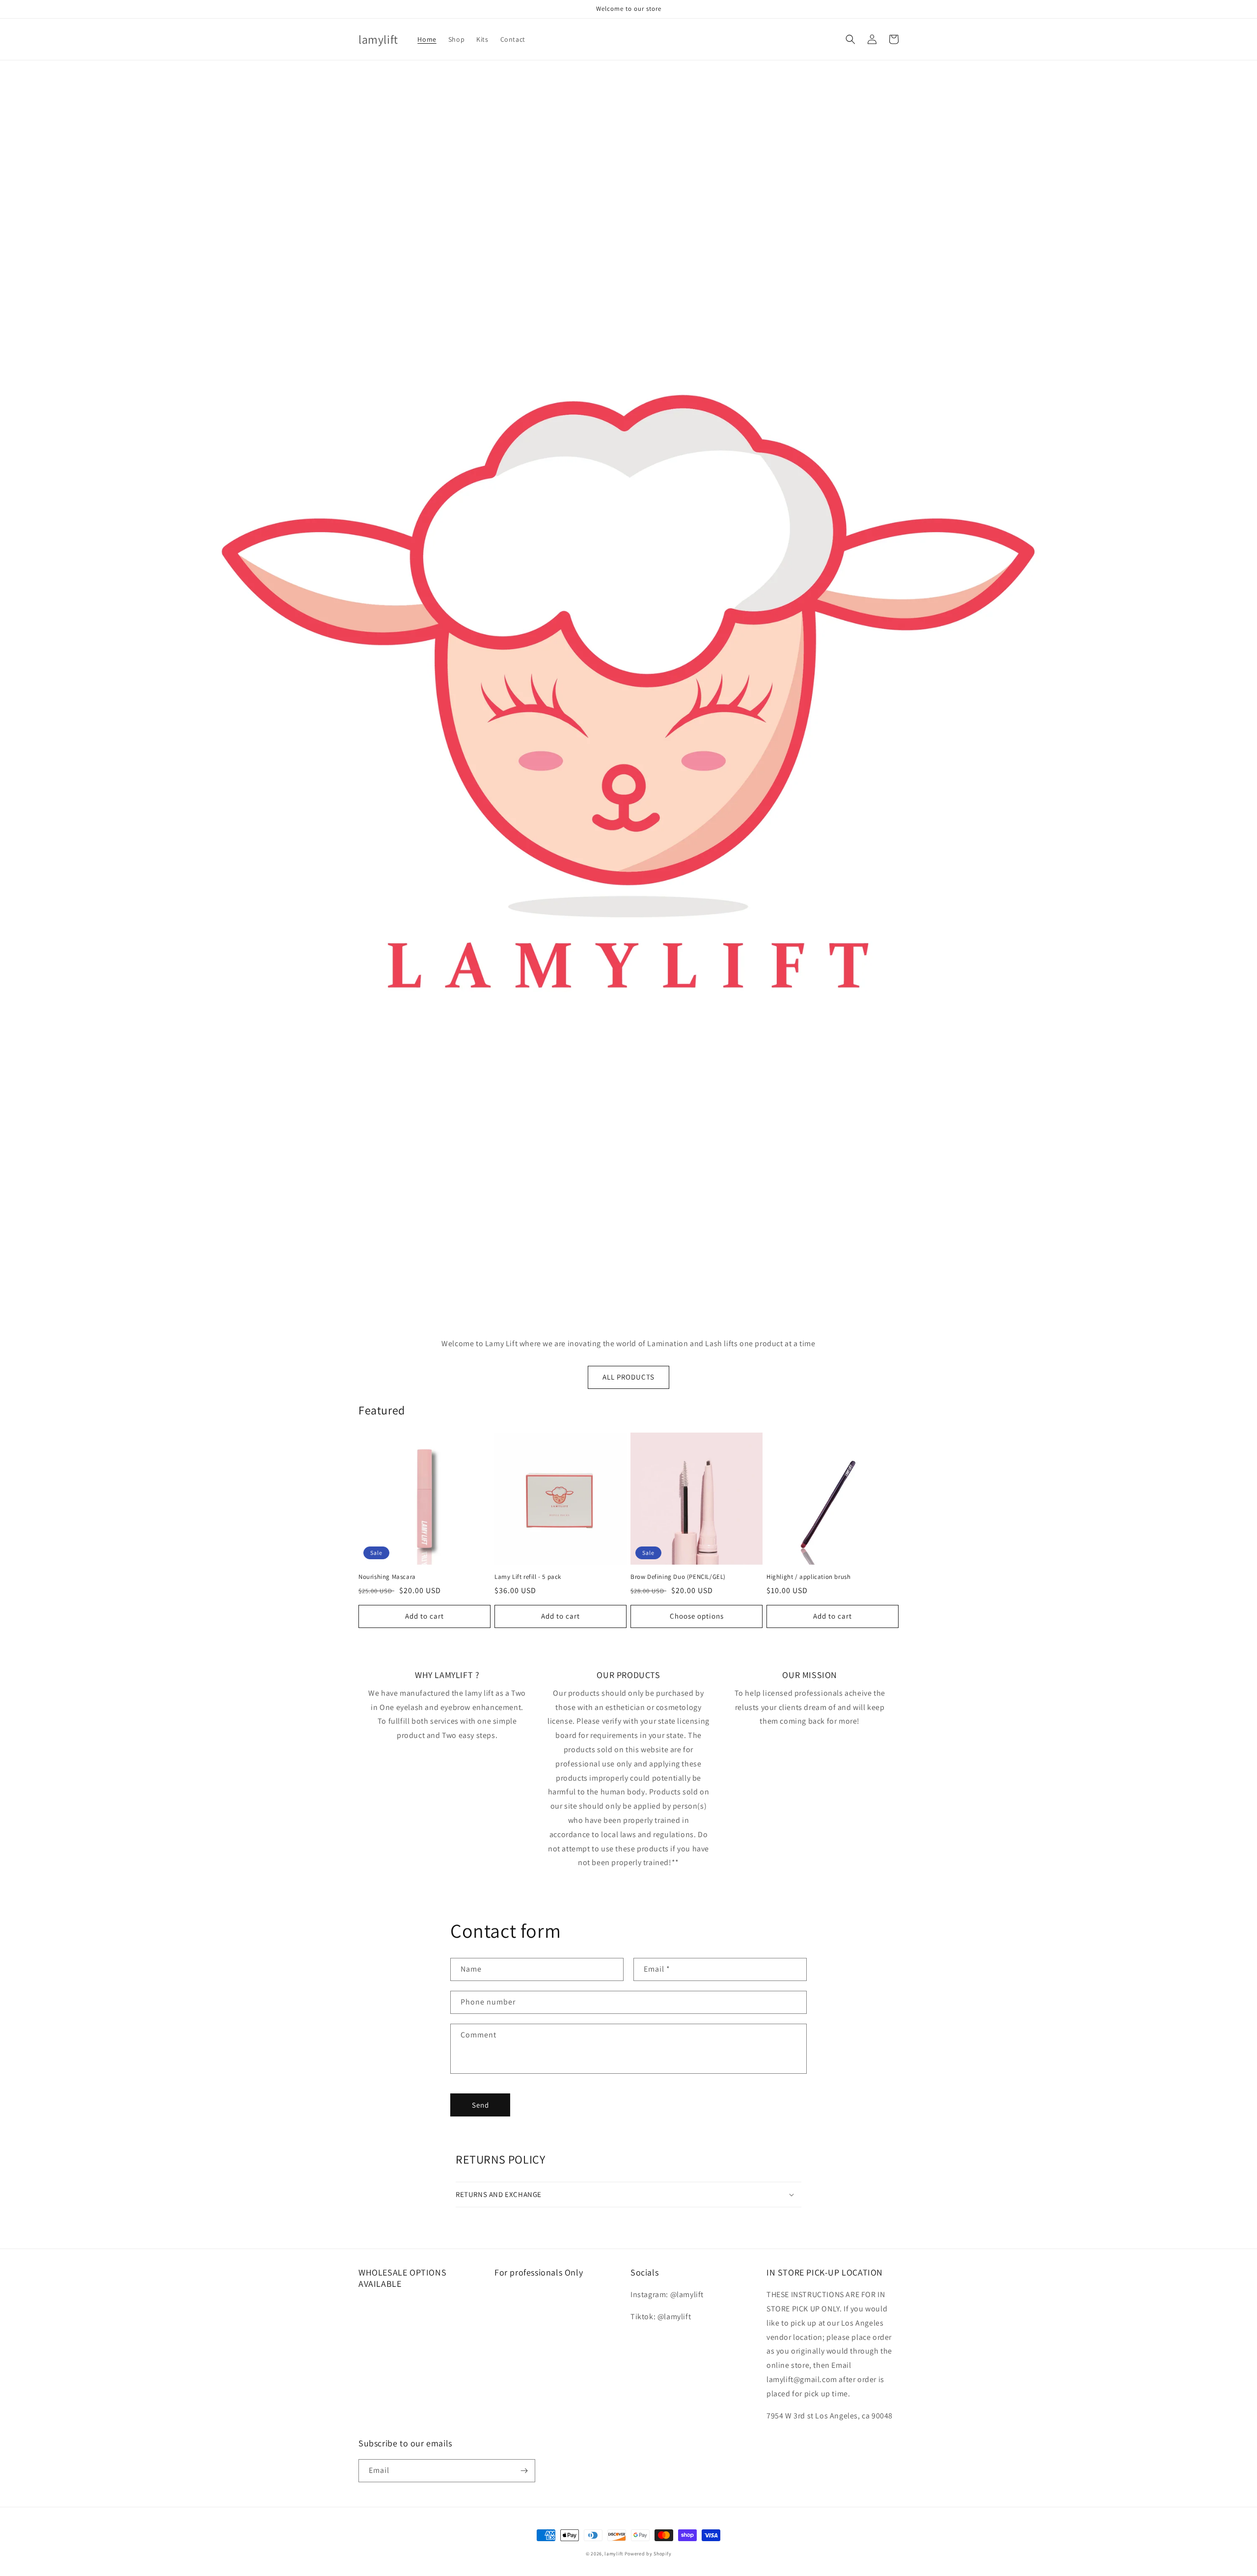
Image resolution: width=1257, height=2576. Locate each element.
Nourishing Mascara (387, 1577)
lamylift (614, 2554)
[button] (850, 39)
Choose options (697, 1616)
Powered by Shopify (648, 2554)
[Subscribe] (524, 2471)
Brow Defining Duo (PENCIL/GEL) (678, 1577)
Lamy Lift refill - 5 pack (528, 1577)
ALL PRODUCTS (628, 1377)
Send (480, 2105)
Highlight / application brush (808, 1577)
